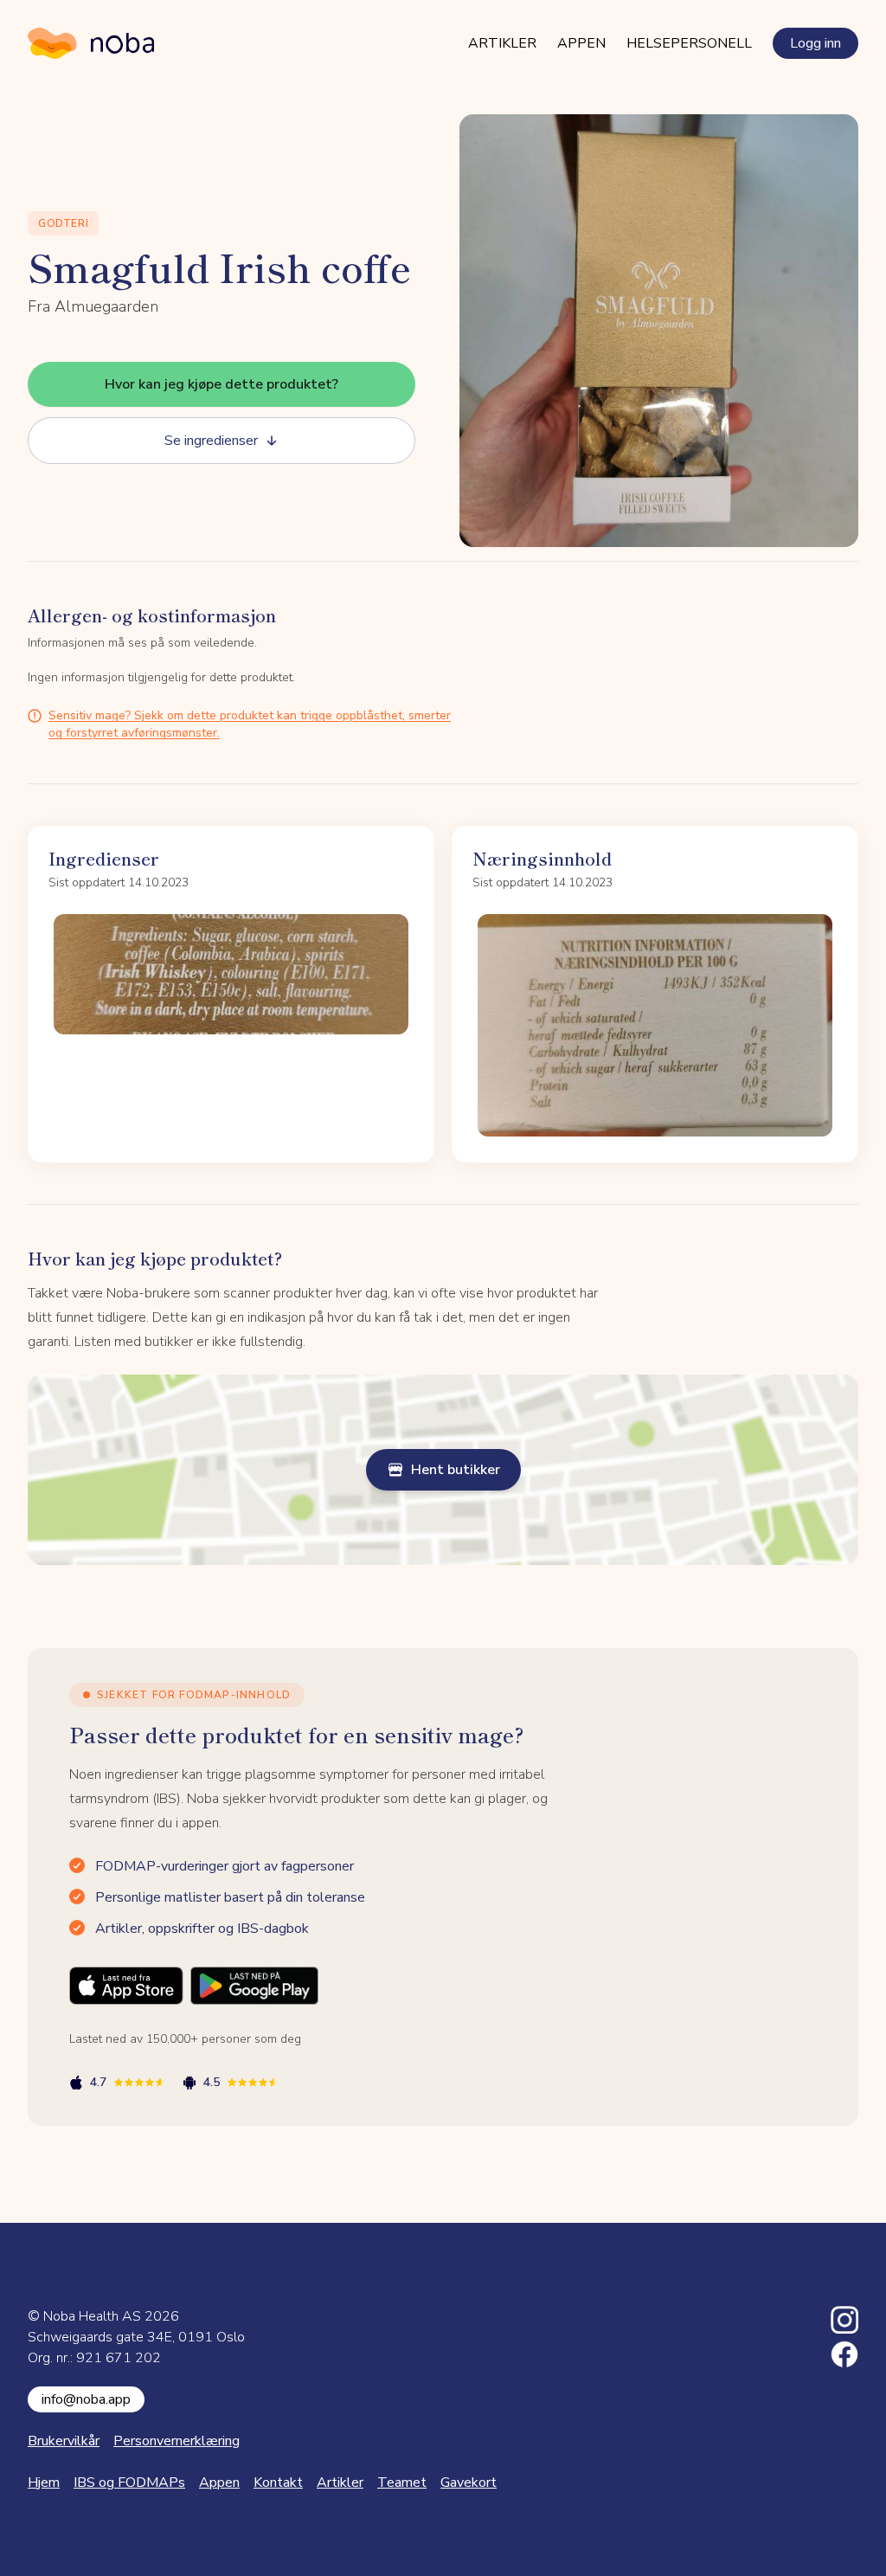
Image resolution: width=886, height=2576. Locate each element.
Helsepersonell (689, 43)
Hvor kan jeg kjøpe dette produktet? (221, 384)
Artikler (502, 43)
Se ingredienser (211, 441)
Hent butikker (456, 1470)
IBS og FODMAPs (129, 2483)
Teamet (402, 2483)
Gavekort (469, 2483)
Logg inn (815, 43)
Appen (581, 43)
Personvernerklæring (177, 2441)
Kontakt (278, 2483)
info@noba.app (86, 2399)
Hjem (44, 2483)
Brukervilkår (64, 2441)
